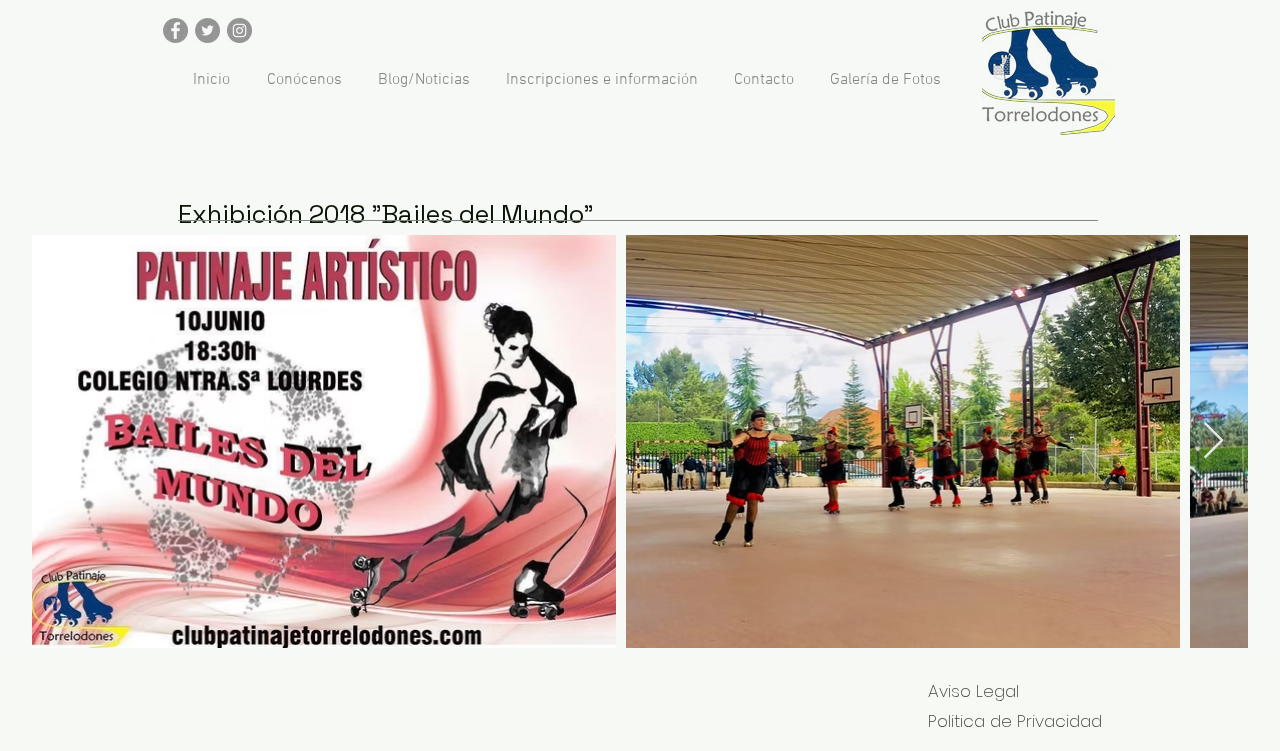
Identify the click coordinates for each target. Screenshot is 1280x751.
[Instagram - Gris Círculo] (239, 30)
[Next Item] (1213, 441)
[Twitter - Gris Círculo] (207, 30)
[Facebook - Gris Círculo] (175, 30)
